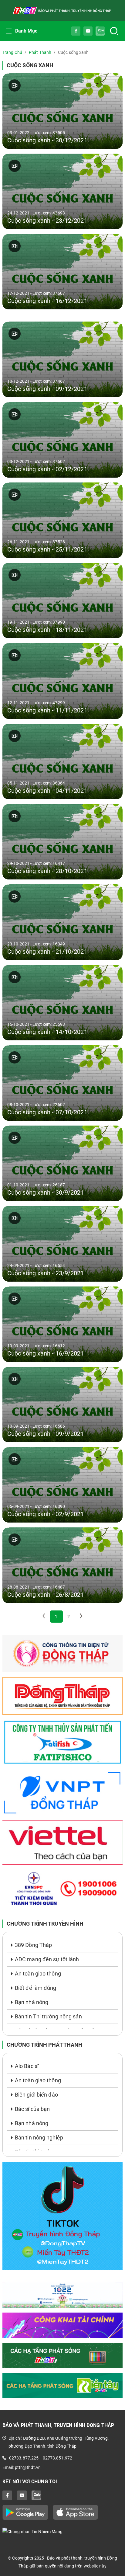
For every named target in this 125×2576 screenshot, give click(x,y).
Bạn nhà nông (32, 2002)
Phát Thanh (40, 52)
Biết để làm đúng (36, 1988)
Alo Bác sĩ (27, 2066)
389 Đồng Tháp (33, 1945)
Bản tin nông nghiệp (39, 2137)
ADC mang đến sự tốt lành (47, 1959)
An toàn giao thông (38, 1974)
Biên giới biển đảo (36, 2095)
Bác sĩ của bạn (32, 2109)
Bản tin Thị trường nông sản (48, 2016)
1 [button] (56, 1617)
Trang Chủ (12, 52)
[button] (81, 1617)
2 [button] (69, 1617)
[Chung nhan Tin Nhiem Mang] (62, 2531)
